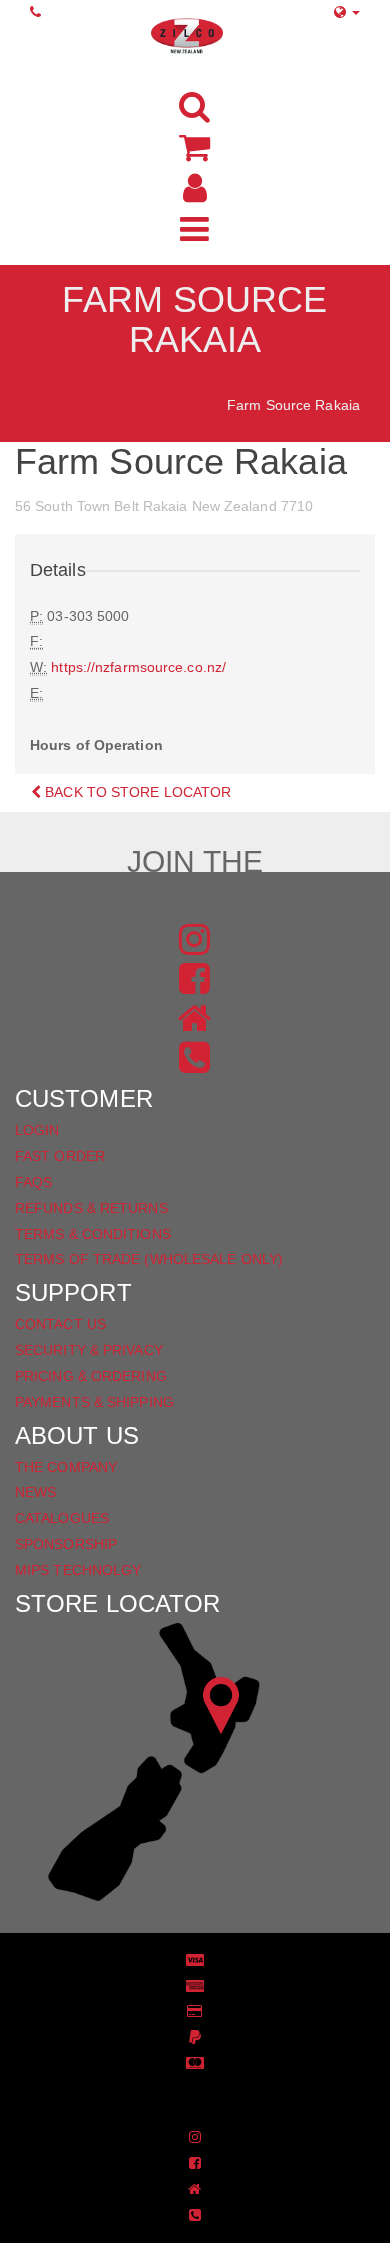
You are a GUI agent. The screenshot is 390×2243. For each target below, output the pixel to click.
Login (37, 1130)
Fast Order (60, 1156)
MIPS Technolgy (78, 1570)
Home (341, 379)
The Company (66, 1467)
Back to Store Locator (136, 792)
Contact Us (60, 1324)
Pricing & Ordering (91, 1376)
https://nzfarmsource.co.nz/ (138, 667)
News (35, 1492)
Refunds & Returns (91, 1208)
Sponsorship (66, 1544)
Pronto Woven (205, 2094)
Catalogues (62, 1518)
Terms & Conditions (93, 1234)
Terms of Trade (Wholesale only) (149, 1259)
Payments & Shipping (94, 1402)
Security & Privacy (89, 1350)
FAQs (33, 1182)
